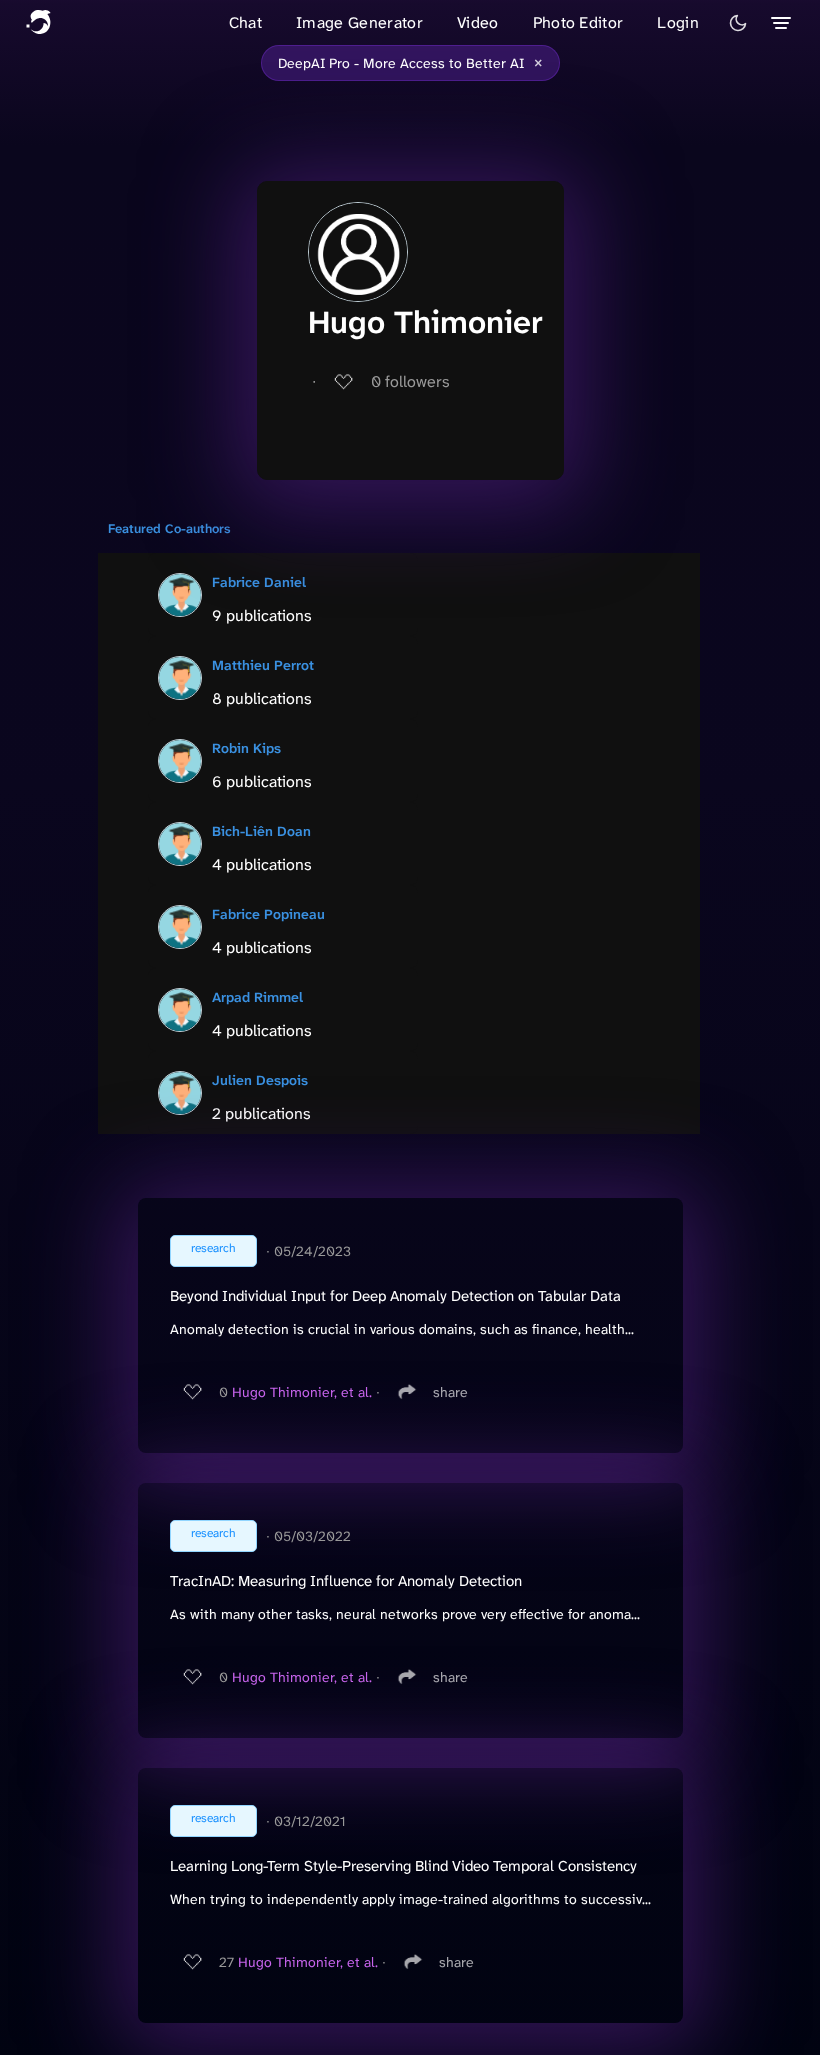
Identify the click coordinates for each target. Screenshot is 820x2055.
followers (410, 381)
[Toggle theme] (738, 23)
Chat (245, 22)
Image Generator (359, 22)
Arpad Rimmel (257, 997)
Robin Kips (246, 748)
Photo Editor (578, 22)
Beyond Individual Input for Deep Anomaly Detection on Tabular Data (395, 1296)
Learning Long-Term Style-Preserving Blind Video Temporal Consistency (403, 1866)
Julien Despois (260, 1080)
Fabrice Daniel (259, 582)
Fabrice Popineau (268, 914)
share (450, 1392)
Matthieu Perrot (263, 665)
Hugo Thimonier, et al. (302, 1392)
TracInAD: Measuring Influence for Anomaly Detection (346, 1581)
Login (678, 22)
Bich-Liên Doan (261, 831)
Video (478, 22)
